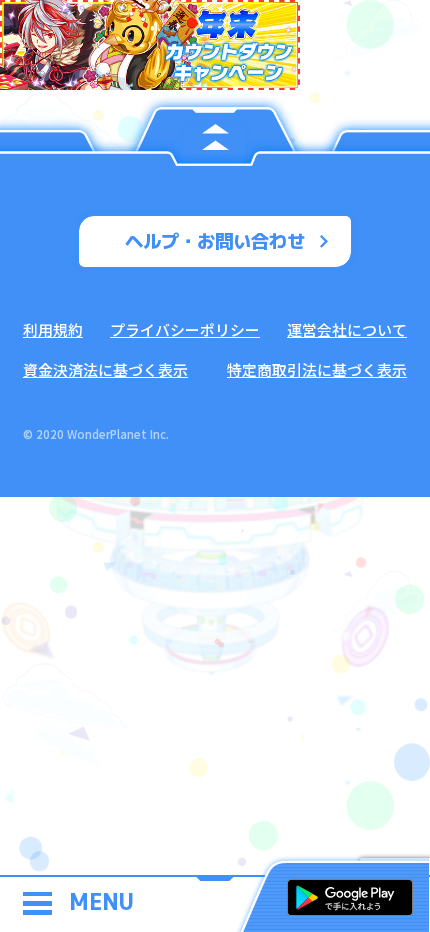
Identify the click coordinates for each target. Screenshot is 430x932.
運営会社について (347, 329)
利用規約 (53, 329)
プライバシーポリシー (185, 329)
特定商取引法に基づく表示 (317, 369)
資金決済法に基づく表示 (105, 369)
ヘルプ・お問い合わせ (215, 241)
